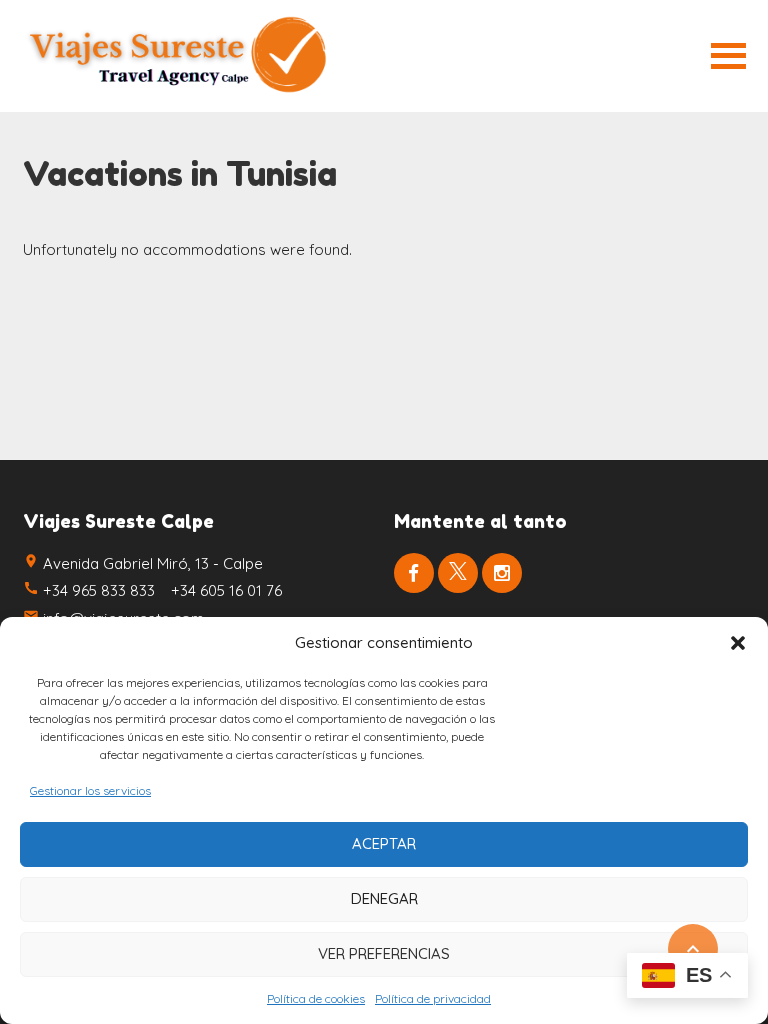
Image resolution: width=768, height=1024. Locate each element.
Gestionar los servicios (90, 790)
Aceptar (384, 843)
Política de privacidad (433, 998)
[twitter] (458, 573)
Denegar (384, 898)
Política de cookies (316, 998)
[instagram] (502, 573)
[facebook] (414, 573)
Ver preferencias (384, 953)
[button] (738, 643)
